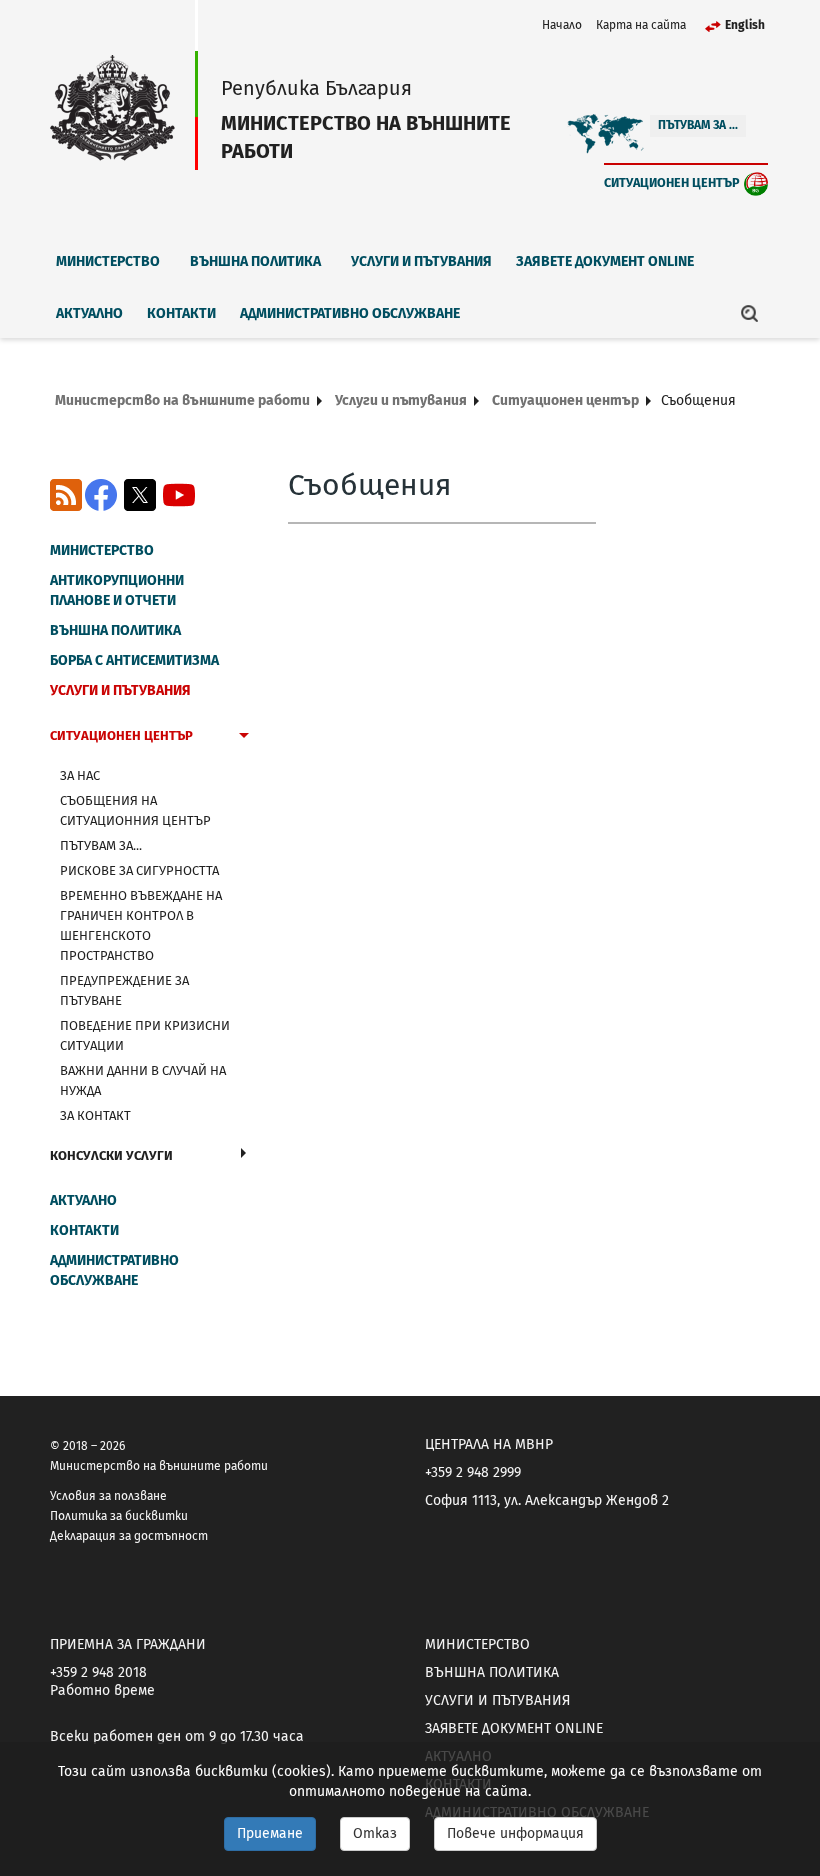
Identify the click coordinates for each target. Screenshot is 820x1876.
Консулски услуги (111, 1155)
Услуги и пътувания (421, 261)
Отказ (375, 1833)
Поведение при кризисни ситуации (145, 1035)
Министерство (108, 261)
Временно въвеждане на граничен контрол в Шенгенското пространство (141, 925)
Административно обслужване (350, 313)
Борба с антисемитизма (134, 660)
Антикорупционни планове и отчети (117, 590)
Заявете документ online (605, 261)
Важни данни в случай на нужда (143, 1080)
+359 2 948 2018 (98, 1672)
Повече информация (515, 1833)
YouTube (179, 495)
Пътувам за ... (698, 125)
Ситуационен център (672, 182)
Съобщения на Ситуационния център (135, 810)
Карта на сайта (641, 25)
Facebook (101, 495)
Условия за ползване (108, 1496)
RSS (66, 495)
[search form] (750, 313)
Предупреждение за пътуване (124, 990)
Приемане (270, 1833)
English (745, 25)
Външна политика (255, 261)
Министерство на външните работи (182, 400)
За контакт (95, 1115)
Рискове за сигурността (139, 870)
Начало (562, 25)
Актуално (89, 313)
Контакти (181, 313)
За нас (80, 775)
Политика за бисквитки (119, 1516)
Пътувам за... (101, 845)
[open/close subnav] (244, 738)
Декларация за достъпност (129, 1536)
